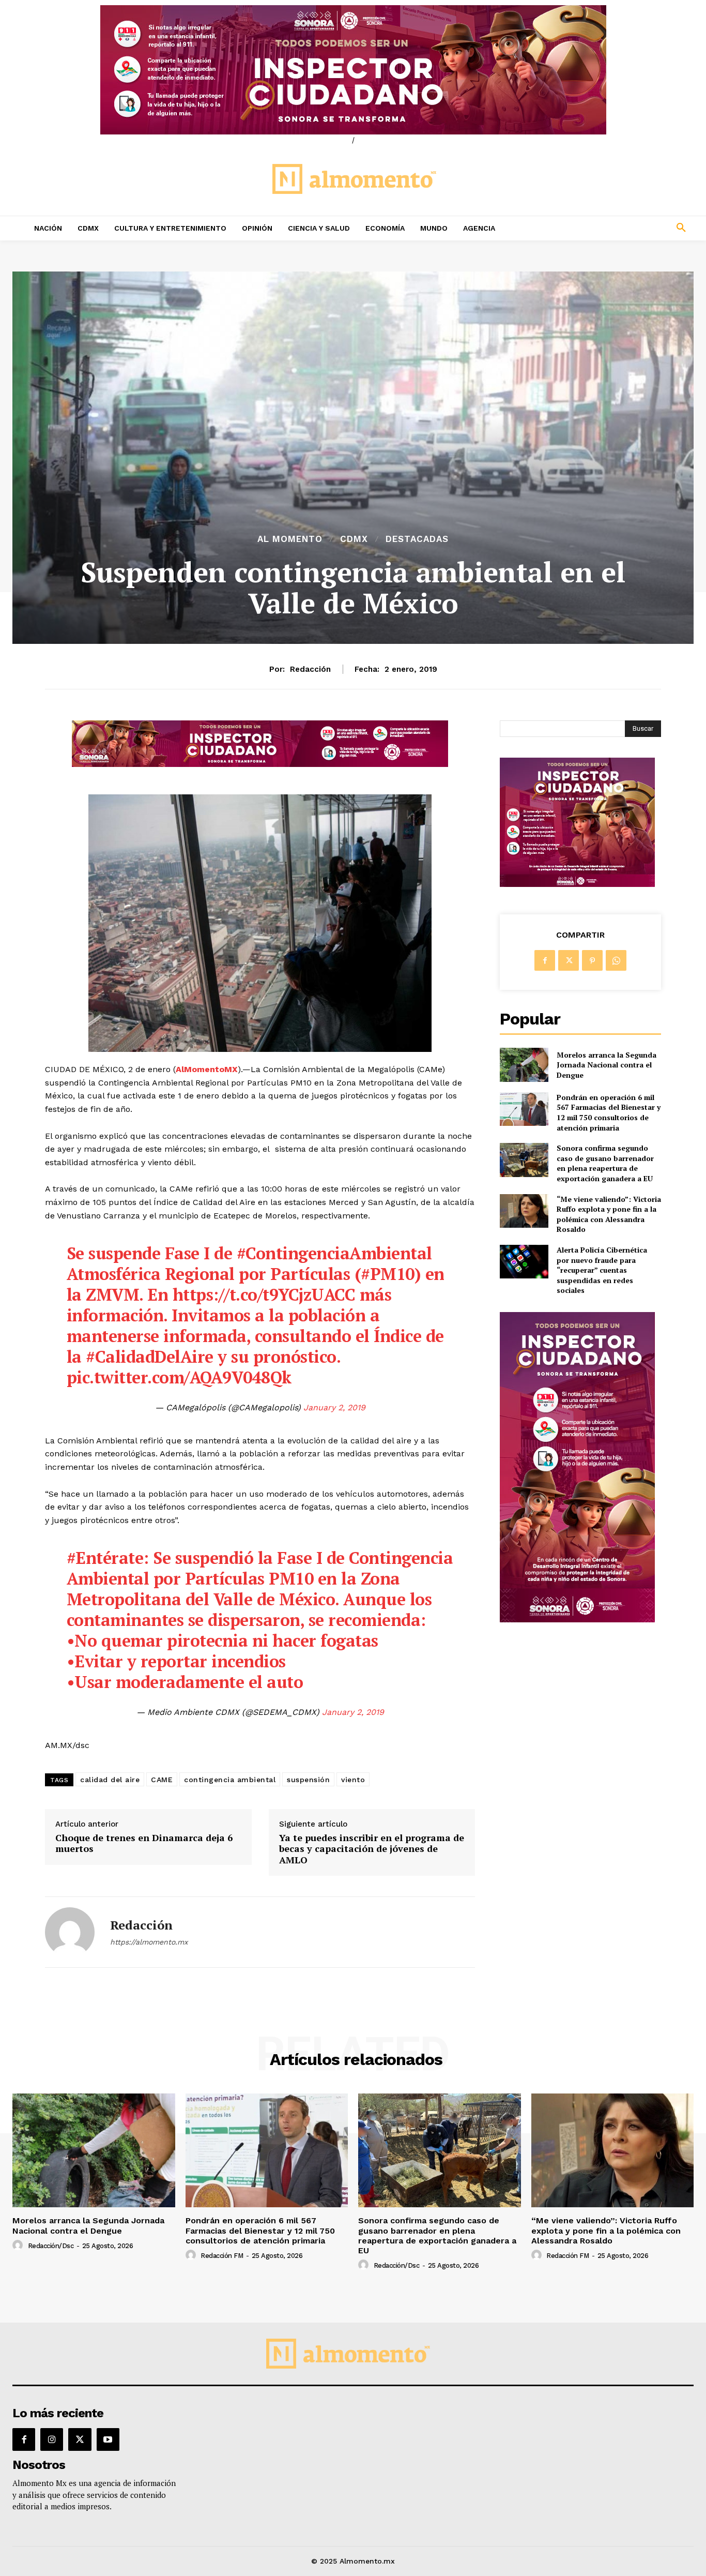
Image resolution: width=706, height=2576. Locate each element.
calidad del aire (110, 1780)
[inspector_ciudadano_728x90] (260, 764)
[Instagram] (52, 2439)
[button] (618, 228)
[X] (569, 960)
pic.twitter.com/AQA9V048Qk (179, 1377)
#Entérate (105, 1558)
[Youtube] (108, 2439)
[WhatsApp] (616, 960)
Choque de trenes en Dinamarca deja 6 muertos (144, 1843)
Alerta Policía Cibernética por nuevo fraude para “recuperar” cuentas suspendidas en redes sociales (602, 1270)
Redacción (310, 669)
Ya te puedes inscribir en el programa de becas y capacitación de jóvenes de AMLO (372, 1849)
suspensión (308, 1780)
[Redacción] (70, 1932)
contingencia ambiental (230, 1780)
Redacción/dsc (51, 2246)
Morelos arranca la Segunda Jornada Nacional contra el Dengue (607, 1065)
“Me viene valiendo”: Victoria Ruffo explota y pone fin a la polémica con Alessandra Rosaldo (609, 1214)
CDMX (354, 539)
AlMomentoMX (207, 1069)
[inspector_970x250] (353, 70)
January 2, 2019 (334, 1407)
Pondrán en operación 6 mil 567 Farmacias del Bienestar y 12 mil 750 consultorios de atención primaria (609, 1112)
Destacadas (417, 539)
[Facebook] (545, 960)
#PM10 (388, 1274)
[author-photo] (19, 2246)
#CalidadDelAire (150, 1357)
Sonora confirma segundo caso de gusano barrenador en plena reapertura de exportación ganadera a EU (605, 1163)
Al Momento (290, 539)
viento (353, 1780)
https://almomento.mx (149, 1942)
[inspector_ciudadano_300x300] (577, 884)
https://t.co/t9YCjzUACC (264, 1294)
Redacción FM (222, 2256)
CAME (162, 1780)
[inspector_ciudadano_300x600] (577, 1620)
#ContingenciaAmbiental (334, 1253)
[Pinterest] (592, 960)
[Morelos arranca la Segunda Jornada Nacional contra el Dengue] (524, 1065)
